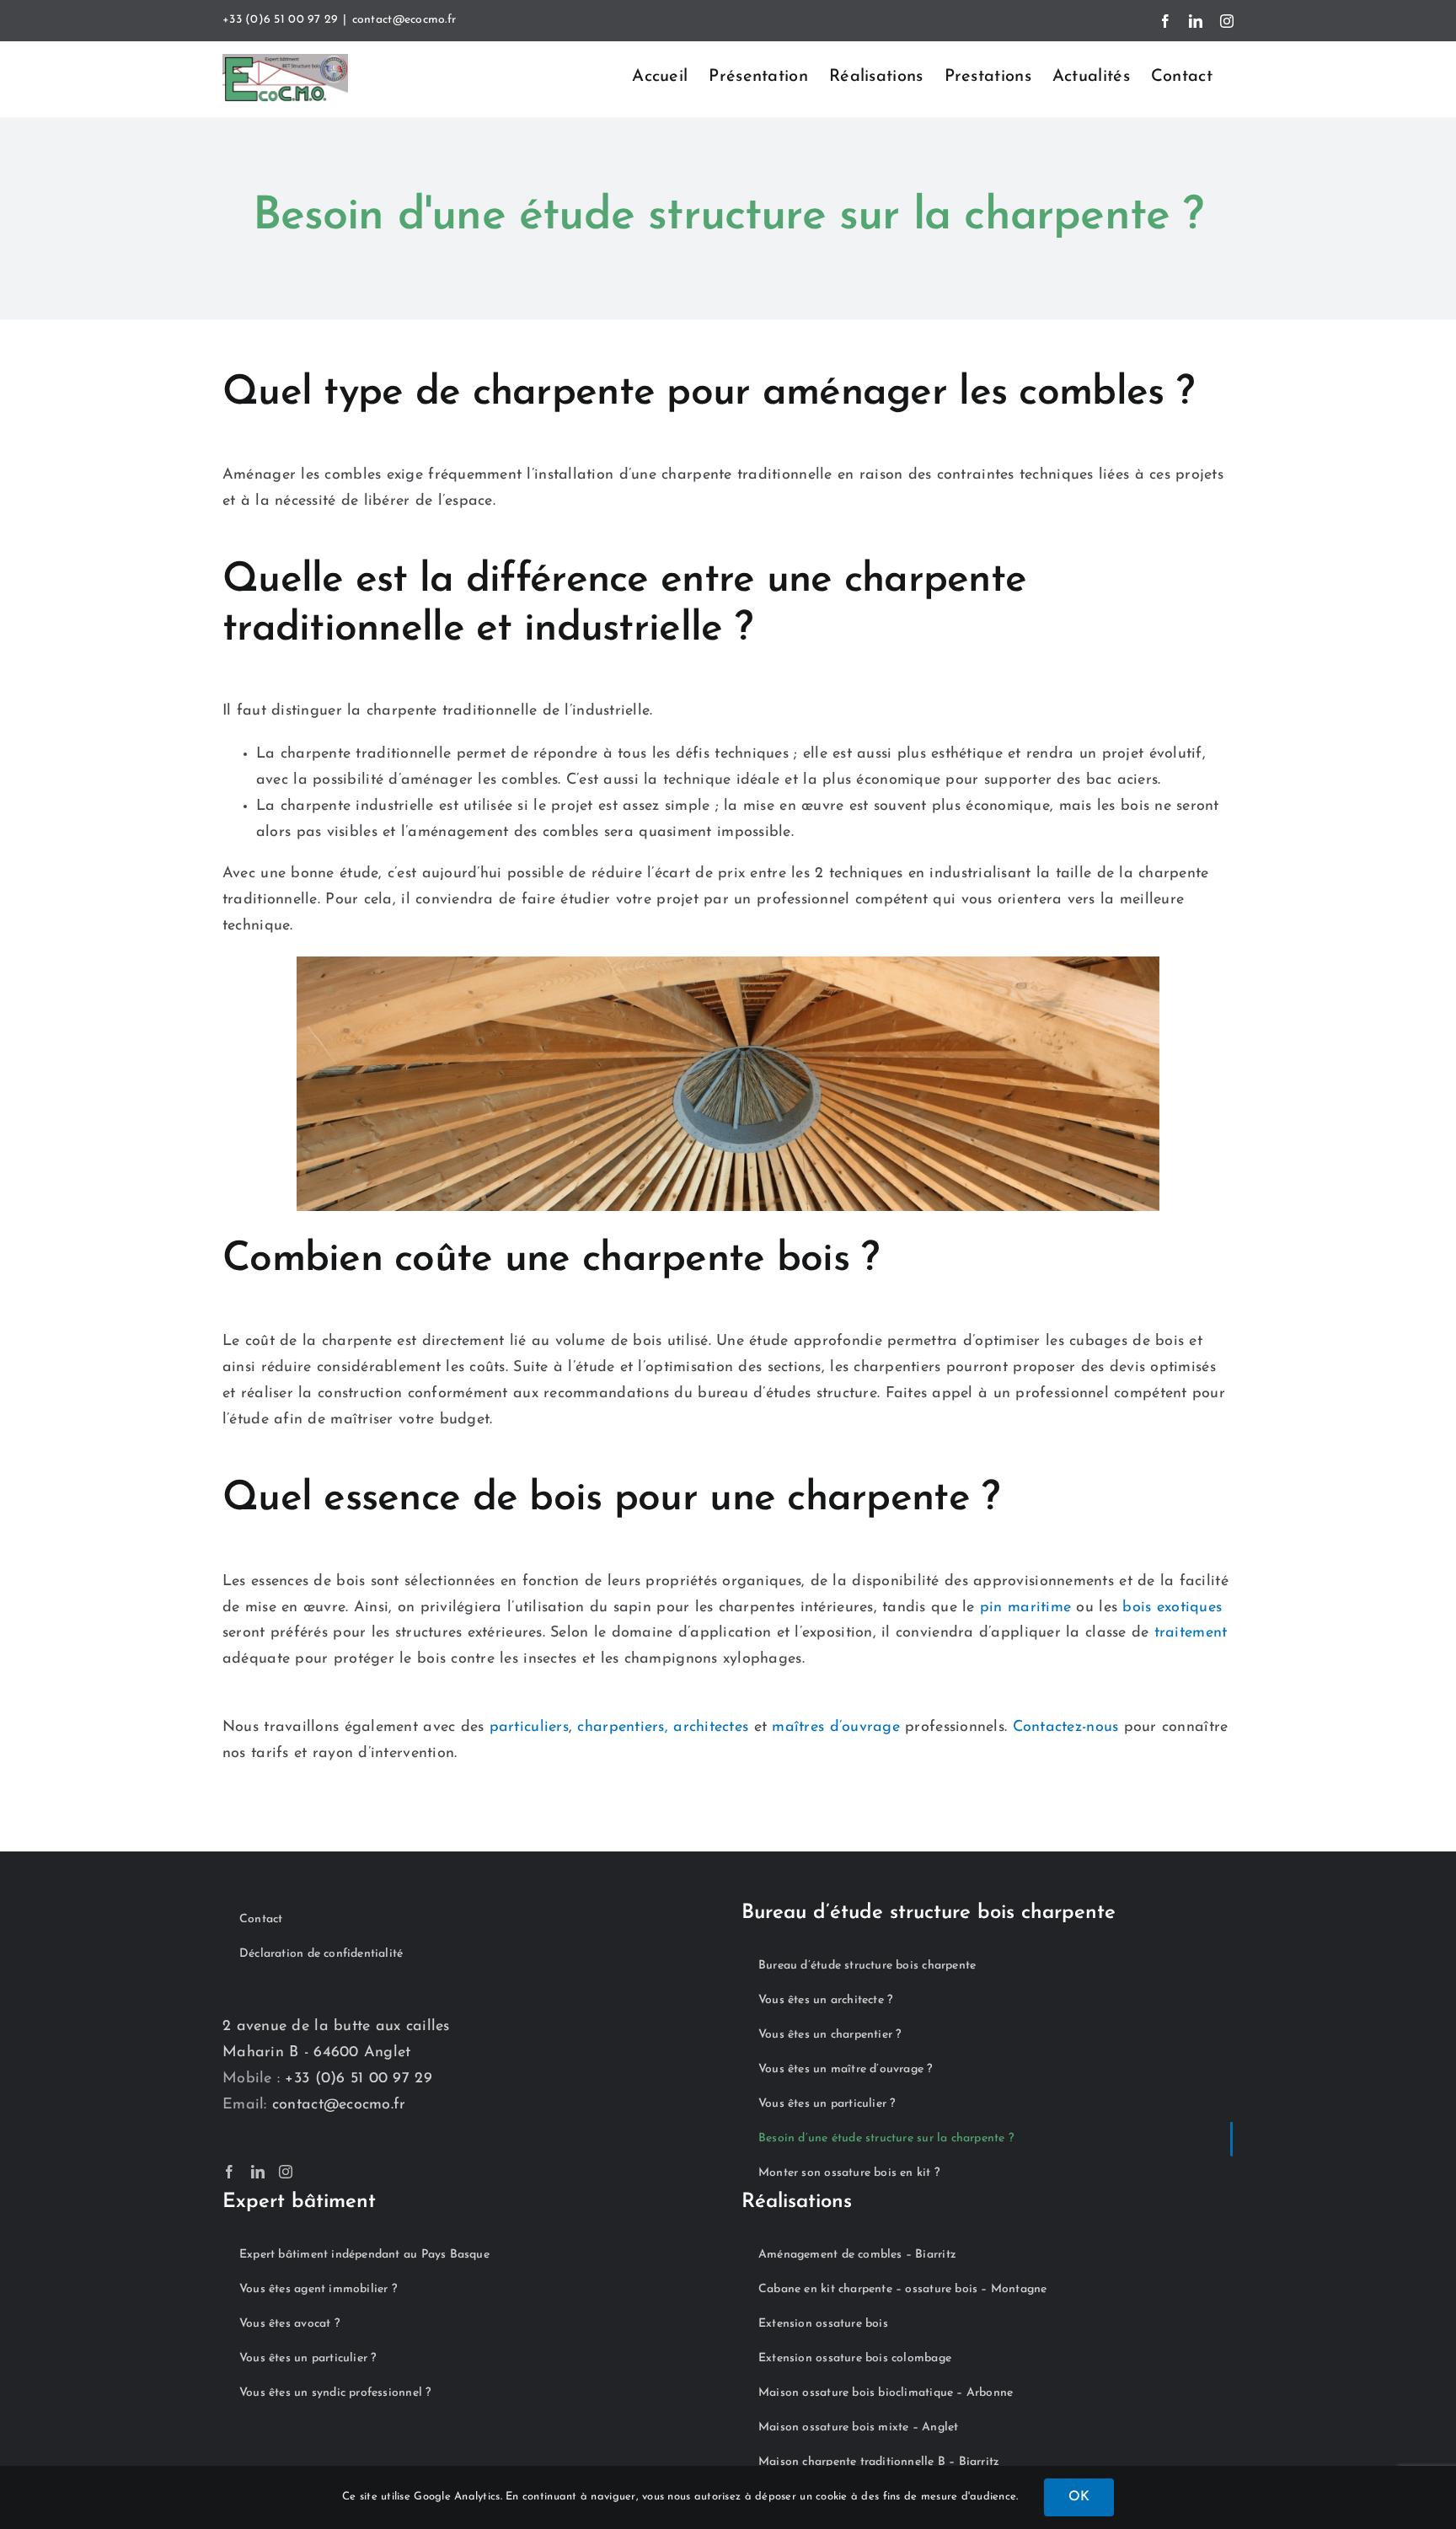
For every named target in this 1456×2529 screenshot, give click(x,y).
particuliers (529, 1728)
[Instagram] (286, 2172)
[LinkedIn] (258, 2172)
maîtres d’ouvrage (836, 1728)
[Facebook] (229, 2172)
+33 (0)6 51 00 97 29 (280, 20)
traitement (1191, 1633)
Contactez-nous (1066, 1728)
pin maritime (1025, 1608)
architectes (708, 1728)
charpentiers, (623, 1728)
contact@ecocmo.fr (404, 20)
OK (1079, 2497)
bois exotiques (1172, 1608)
